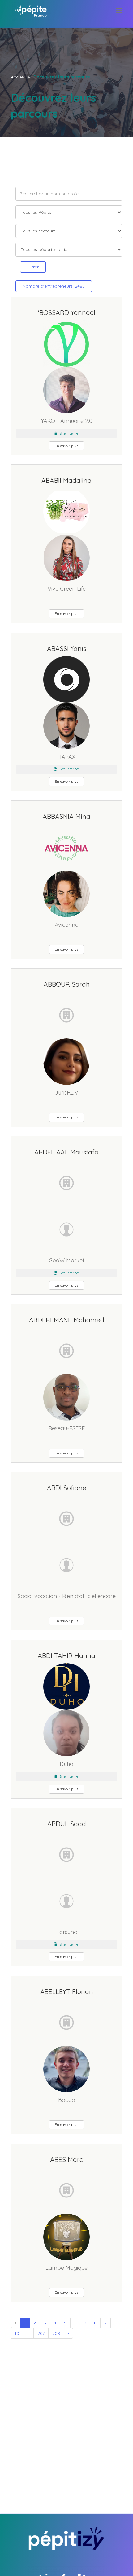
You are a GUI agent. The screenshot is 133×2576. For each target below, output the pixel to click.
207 (41, 2333)
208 (56, 2333)
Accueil (18, 77)
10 (17, 2333)
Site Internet (69, 433)
